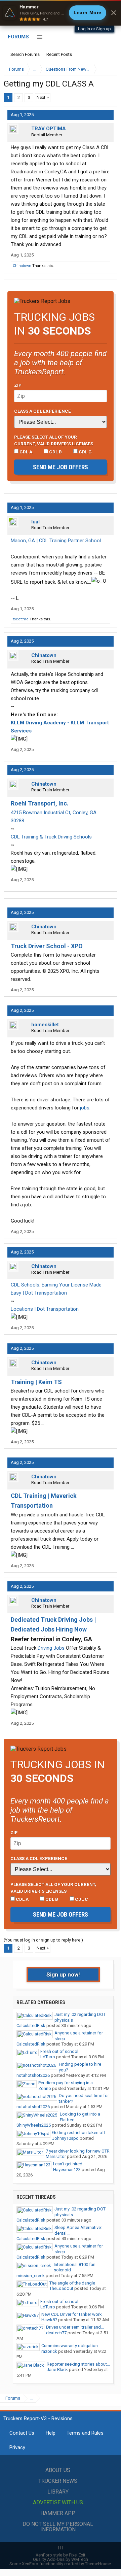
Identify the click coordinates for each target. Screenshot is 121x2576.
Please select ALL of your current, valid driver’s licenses (54, 440)
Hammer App (58, 2513)
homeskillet (45, 1025)
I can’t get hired (68, 2164)
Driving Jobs (51, 1648)
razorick (49, 2351)
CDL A (25, 452)
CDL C (85, 452)
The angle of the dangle (72, 2283)
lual (35, 522)
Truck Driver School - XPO (47, 946)
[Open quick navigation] (108, 69)
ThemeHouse (98, 2564)
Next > (43, 97)
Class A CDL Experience (43, 411)
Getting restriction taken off (79, 2133)
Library (58, 2492)
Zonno (45, 2088)
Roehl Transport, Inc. (40, 803)
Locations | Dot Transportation (45, 1309)
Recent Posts (59, 54)
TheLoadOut (61, 2288)
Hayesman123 (67, 2170)
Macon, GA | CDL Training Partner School (56, 541)
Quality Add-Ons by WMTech (61, 2559)
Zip (18, 385)
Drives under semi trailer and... (75, 2327)
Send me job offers (61, 467)
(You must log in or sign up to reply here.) (43, 1940)
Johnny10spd (65, 2138)
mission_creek (31, 2276)
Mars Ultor (56, 2156)
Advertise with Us (58, 2502)
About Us (58, 2470)
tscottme (21, 619)
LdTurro (48, 2057)
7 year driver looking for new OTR (78, 2151)
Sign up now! (63, 1974)
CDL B (55, 452)
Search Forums (25, 54)
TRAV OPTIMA (49, 129)
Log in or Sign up (94, 29)
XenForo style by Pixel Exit (61, 2555)
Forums (18, 37)
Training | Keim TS (36, 1382)
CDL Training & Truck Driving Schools (51, 837)
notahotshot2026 (33, 2075)
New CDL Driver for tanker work (72, 2314)
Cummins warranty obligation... (71, 2346)
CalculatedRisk (31, 2025)
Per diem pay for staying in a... (67, 2083)
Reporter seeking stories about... (78, 2364)
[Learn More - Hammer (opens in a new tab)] (61, 13)
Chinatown (22, 266)
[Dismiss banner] (114, 13)
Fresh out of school (59, 2051)
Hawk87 (49, 2320)
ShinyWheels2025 (34, 2125)
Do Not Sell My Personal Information (58, 2527)
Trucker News (58, 2481)
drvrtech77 (56, 2333)
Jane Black (57, 2369)
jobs (85, 1108)
